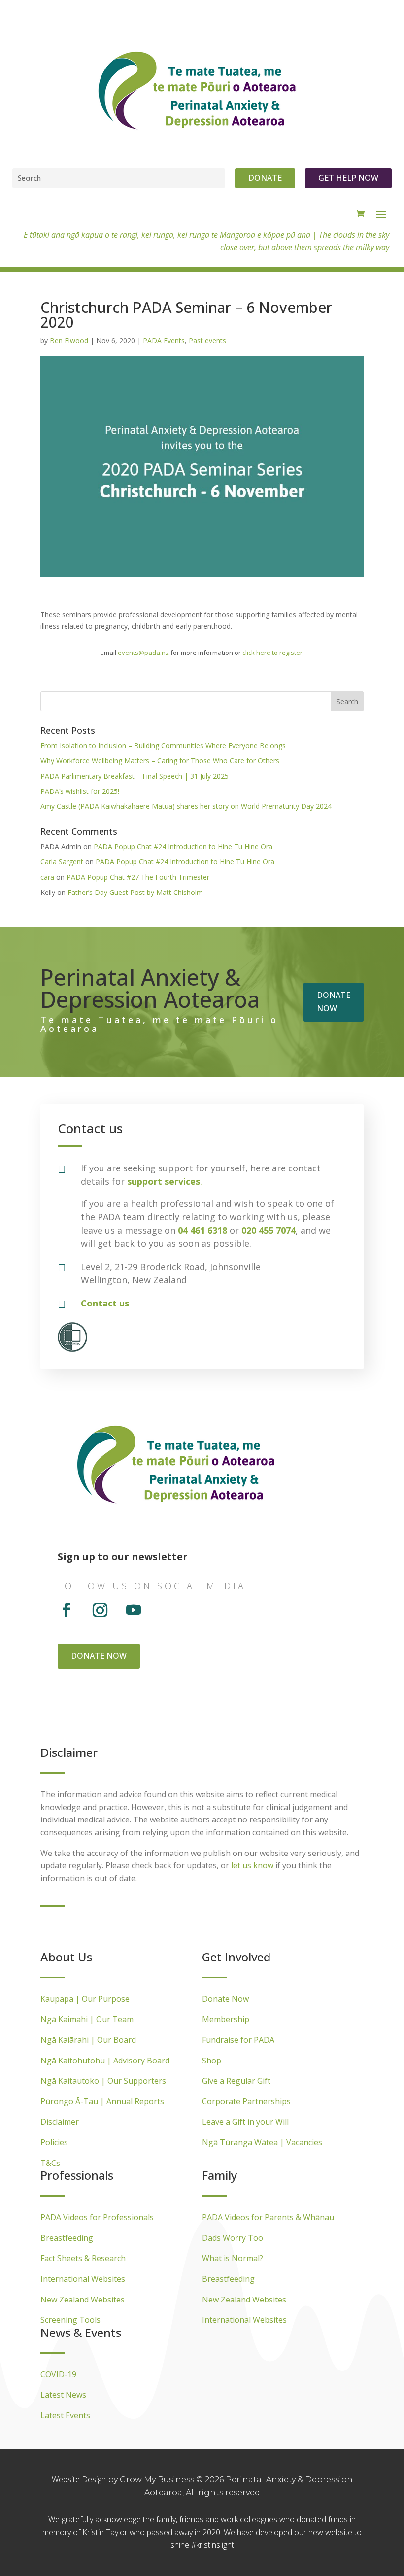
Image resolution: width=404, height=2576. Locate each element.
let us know (252, 1865)
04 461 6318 (202, 1230)
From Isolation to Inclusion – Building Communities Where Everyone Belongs (163, 745)
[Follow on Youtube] (134, 1610)
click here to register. (273, 653)
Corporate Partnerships (246, 2101)
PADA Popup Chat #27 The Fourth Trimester (138, 877)
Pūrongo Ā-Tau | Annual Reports (102, 2101)
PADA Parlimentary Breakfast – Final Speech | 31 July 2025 (135, 776)
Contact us (105, 1303)
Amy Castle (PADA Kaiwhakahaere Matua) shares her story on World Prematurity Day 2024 (186, 806)
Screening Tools (70, 2320)
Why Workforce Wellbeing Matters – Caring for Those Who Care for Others (160, 761)
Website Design (80, 2479)
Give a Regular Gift (236, 2081)
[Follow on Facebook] (67, 1610)
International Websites (83, 2279)
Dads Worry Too (233, 2238)
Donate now (334, 1002)
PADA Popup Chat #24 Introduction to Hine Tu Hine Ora (183, 846)
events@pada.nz (143, 653)
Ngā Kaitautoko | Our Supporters (103, 2081)
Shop (212, 2061)
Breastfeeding (67, 2238)
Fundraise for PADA (238, 2040)
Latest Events (65, 2415)
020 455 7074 (269, 1230)
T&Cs (50, 2163)
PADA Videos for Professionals (97, 2217)
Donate (265, 178)
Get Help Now (348, 178)
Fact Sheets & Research (83, 2258)
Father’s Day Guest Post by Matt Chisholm (135, 892)
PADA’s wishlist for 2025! (80, 791)
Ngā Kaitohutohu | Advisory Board (105, 2061)
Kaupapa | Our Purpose (85, 1999)
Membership (226, 2019)
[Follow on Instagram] (100, 1610)
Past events (207, 340)
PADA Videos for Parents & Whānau (268, 2217)
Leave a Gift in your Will (245, 2122)
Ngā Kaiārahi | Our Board (88, 2040)
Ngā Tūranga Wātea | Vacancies (262, 2142)
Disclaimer (60, 2122)
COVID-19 (58, 2374)
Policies (54, 2142)
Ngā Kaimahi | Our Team (87, 2019)
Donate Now (225, 1999)
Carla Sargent (62, 862)
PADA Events (164, 340)
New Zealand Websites (83, 2300)
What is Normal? (233, 2258)
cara (47, 877)
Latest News (63, 2395)
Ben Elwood (69, 340)
